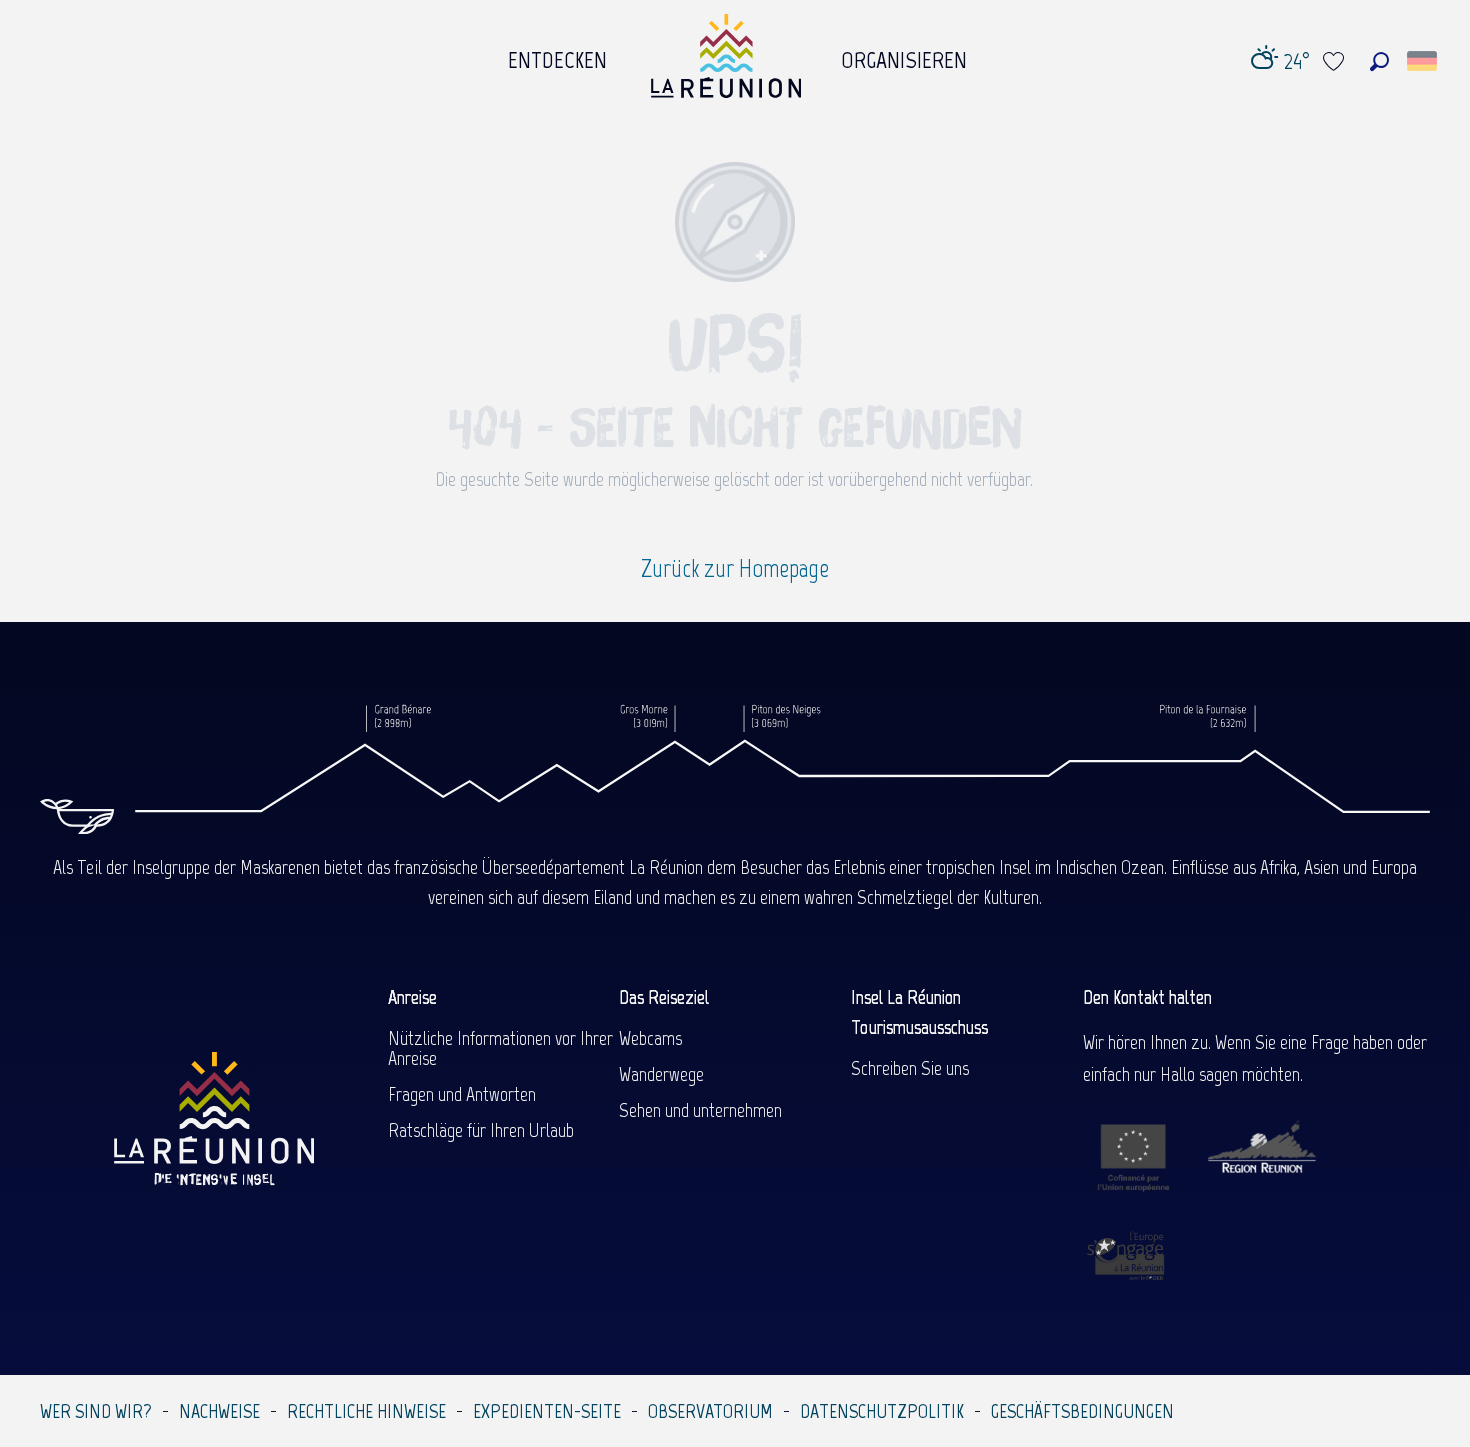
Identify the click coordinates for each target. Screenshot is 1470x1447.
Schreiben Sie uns (910, 1068)
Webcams (650, 1038)
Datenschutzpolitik (882, 1411)
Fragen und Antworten (462, 1094)
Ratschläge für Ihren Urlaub (481, 1130)
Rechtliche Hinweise (366, 1411)
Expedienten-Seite (547, 1411)
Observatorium (710, 1411)
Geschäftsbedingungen (1082, 1411)
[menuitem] (557, 55)
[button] (1379, 61)
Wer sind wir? (96, 1411)
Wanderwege (661, 1074)
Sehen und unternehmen (700, 1110)
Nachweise (219, 1411)
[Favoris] (1336, 61)
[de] (1423, 61)
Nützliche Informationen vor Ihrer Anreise (500, 1048)
